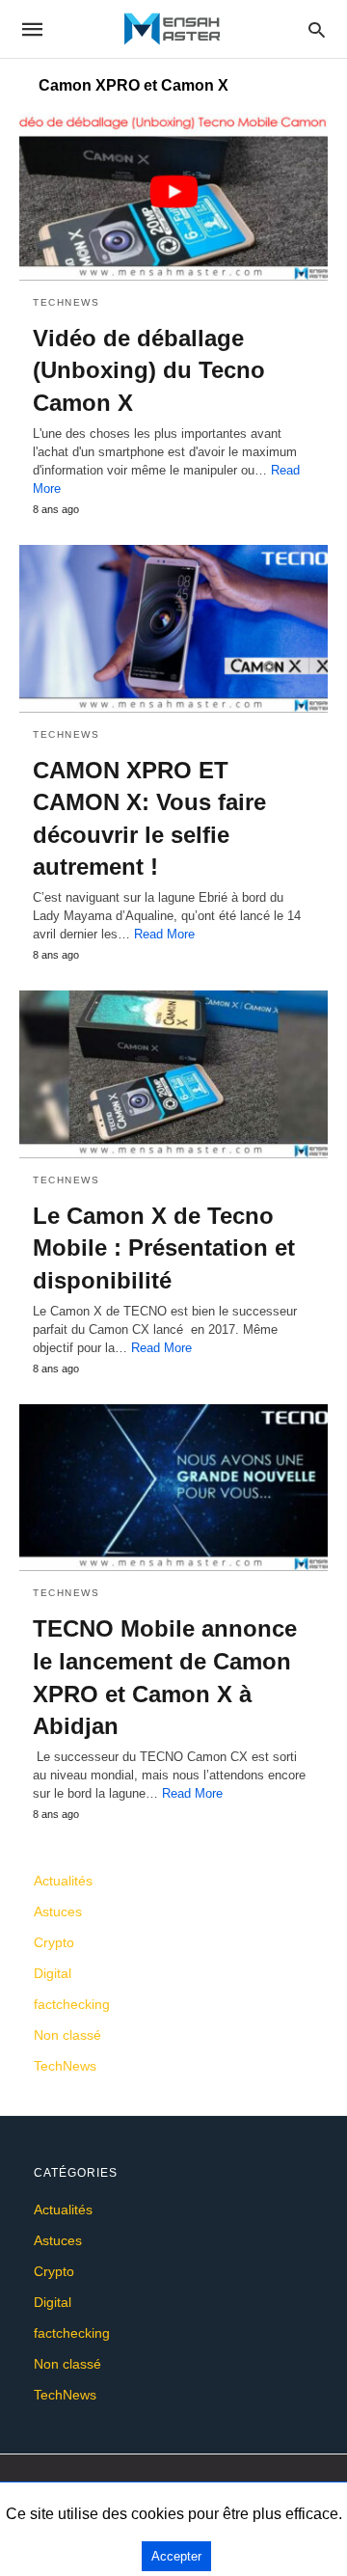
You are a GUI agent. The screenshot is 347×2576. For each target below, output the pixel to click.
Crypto (54, 1942)
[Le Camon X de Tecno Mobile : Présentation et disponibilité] (173, 1074)
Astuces (58, 1912)
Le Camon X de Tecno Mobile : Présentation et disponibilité (164, 1248)
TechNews (66, 302)
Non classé (67, 2035)
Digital (53, 1973)
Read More (164, 934)
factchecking (72, 2004)
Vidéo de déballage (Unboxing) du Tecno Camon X (149, 370)
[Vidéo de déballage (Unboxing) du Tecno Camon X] (173, 197)
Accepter (176, 2556)
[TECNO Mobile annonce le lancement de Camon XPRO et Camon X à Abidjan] (173, 1488)
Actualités (63, 1881)
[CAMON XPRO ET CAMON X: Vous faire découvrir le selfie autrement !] (173, 629)
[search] (317, 29)
